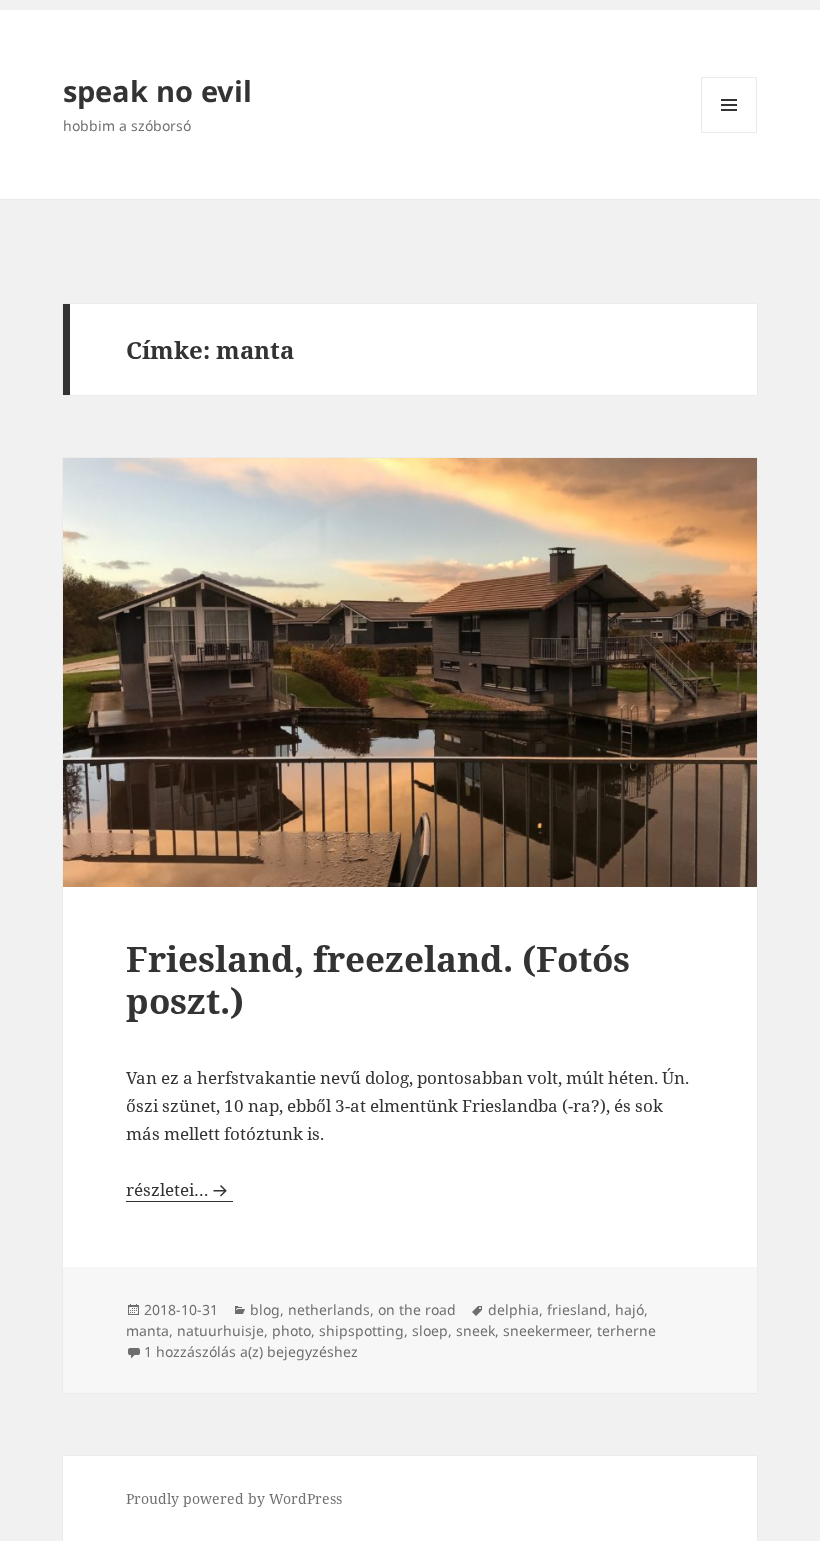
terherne (626, 1330)
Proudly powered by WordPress (234, 1498)
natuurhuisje (220, 1330)
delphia (513, 1309)
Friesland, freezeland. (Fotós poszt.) (378, 979)
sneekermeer (546, 1330)
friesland (577, 1309)
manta (147, 1330)
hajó (629, 1309)
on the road (417, 1309)
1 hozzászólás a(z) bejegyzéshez (251, 1351)
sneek (475, 1330)
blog (265, 1309)
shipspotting (361, 1330)
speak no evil (157, 90)
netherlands (329, 1309)
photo (291, 1330)
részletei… (179, 1189)
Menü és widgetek (729, 132)
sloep (430, 1330)
